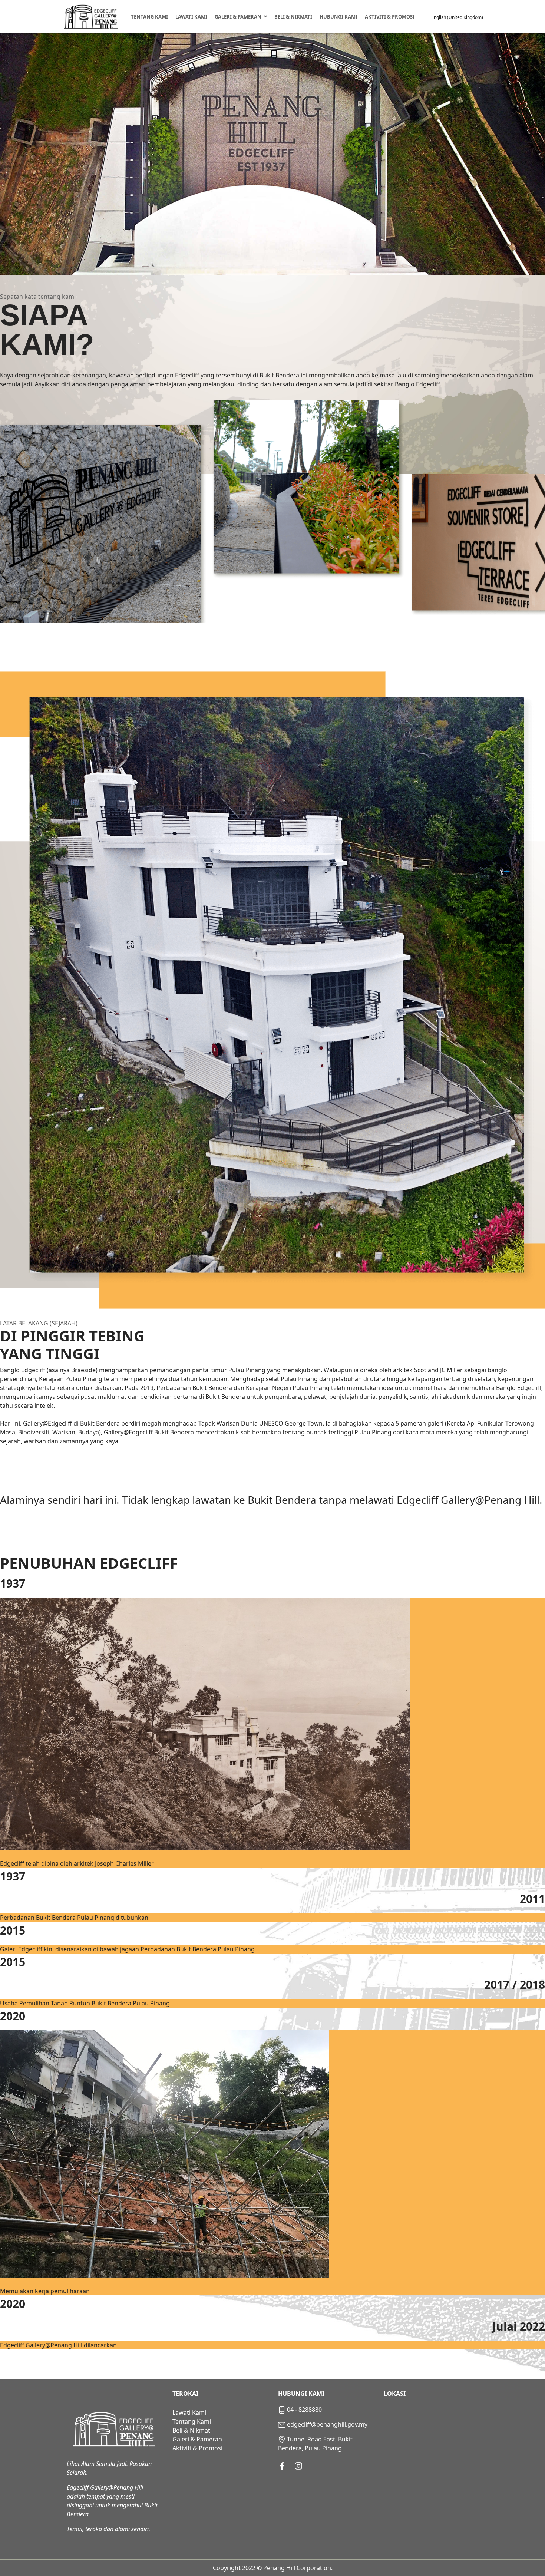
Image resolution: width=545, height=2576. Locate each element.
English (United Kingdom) (457, 17)
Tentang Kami (149, 17)
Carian (426, 17)
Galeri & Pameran (238, 17)
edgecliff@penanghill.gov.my (327, 2424)
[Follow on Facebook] (282, 2466)
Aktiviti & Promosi (390, 17)
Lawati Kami (191, 17)
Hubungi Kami (338, 17)
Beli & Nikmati (293, 17)
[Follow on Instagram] (298, 2466)
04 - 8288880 (304, 2410)
